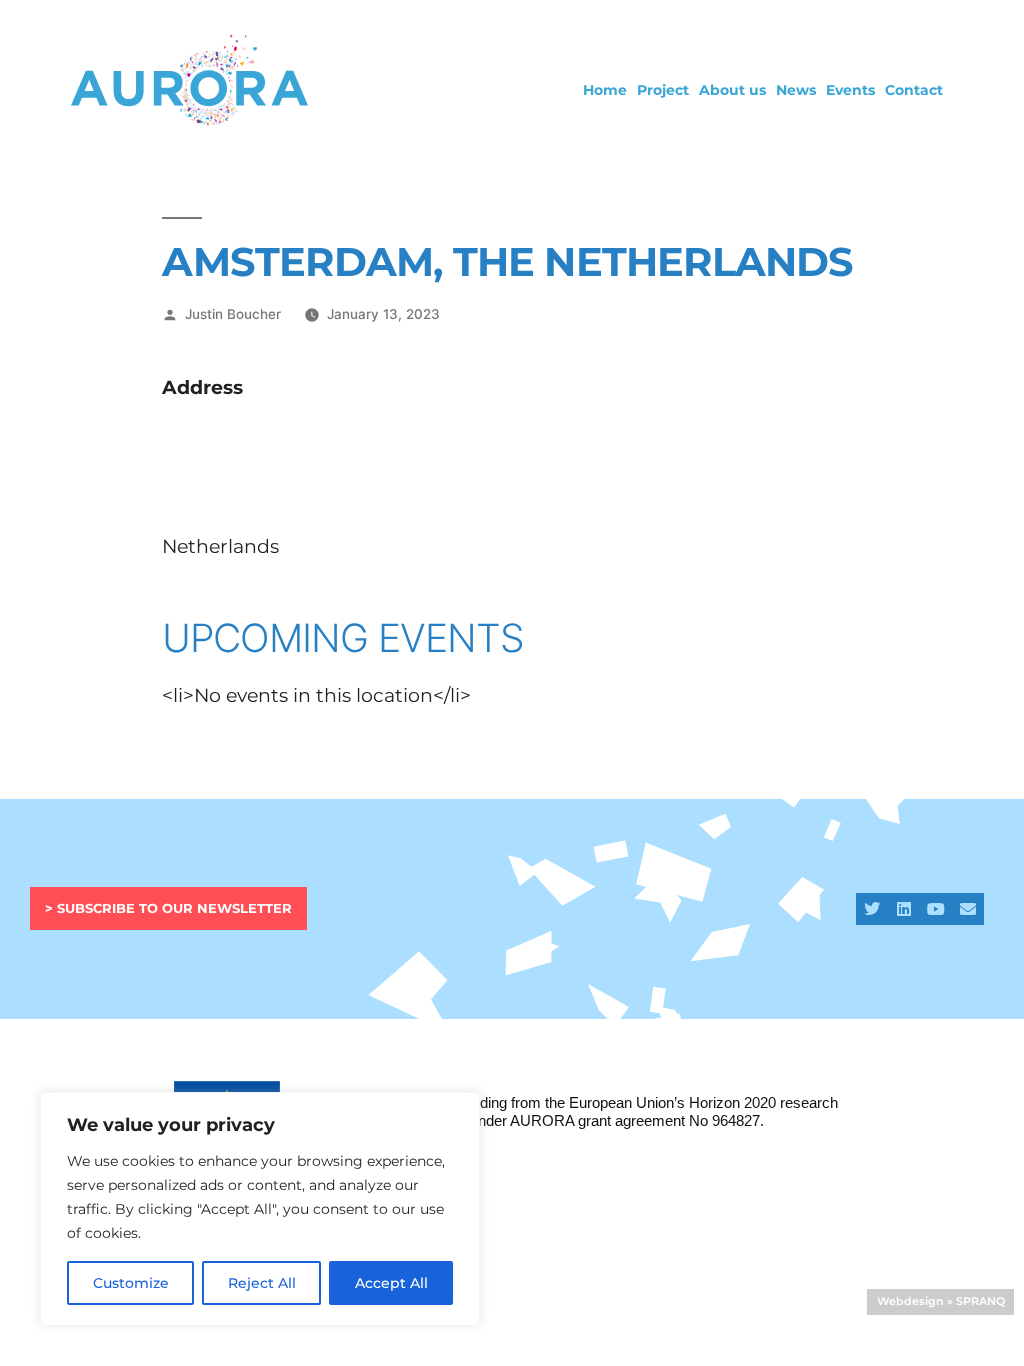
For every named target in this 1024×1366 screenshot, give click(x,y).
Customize (131, 1283)
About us (732, 90)
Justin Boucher (233, 314)
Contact (914, 90)
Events (850, 90)
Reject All (262, 1283)
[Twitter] (872, 909)
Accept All (391, 1283)
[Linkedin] (904, 909)
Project (663, 90)
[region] (260, 1209)
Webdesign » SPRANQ (941, 1301)
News (796, 90)
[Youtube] (936, 909)
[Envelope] (968, 909)
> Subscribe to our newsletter (168, 908)
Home (605, 90)
